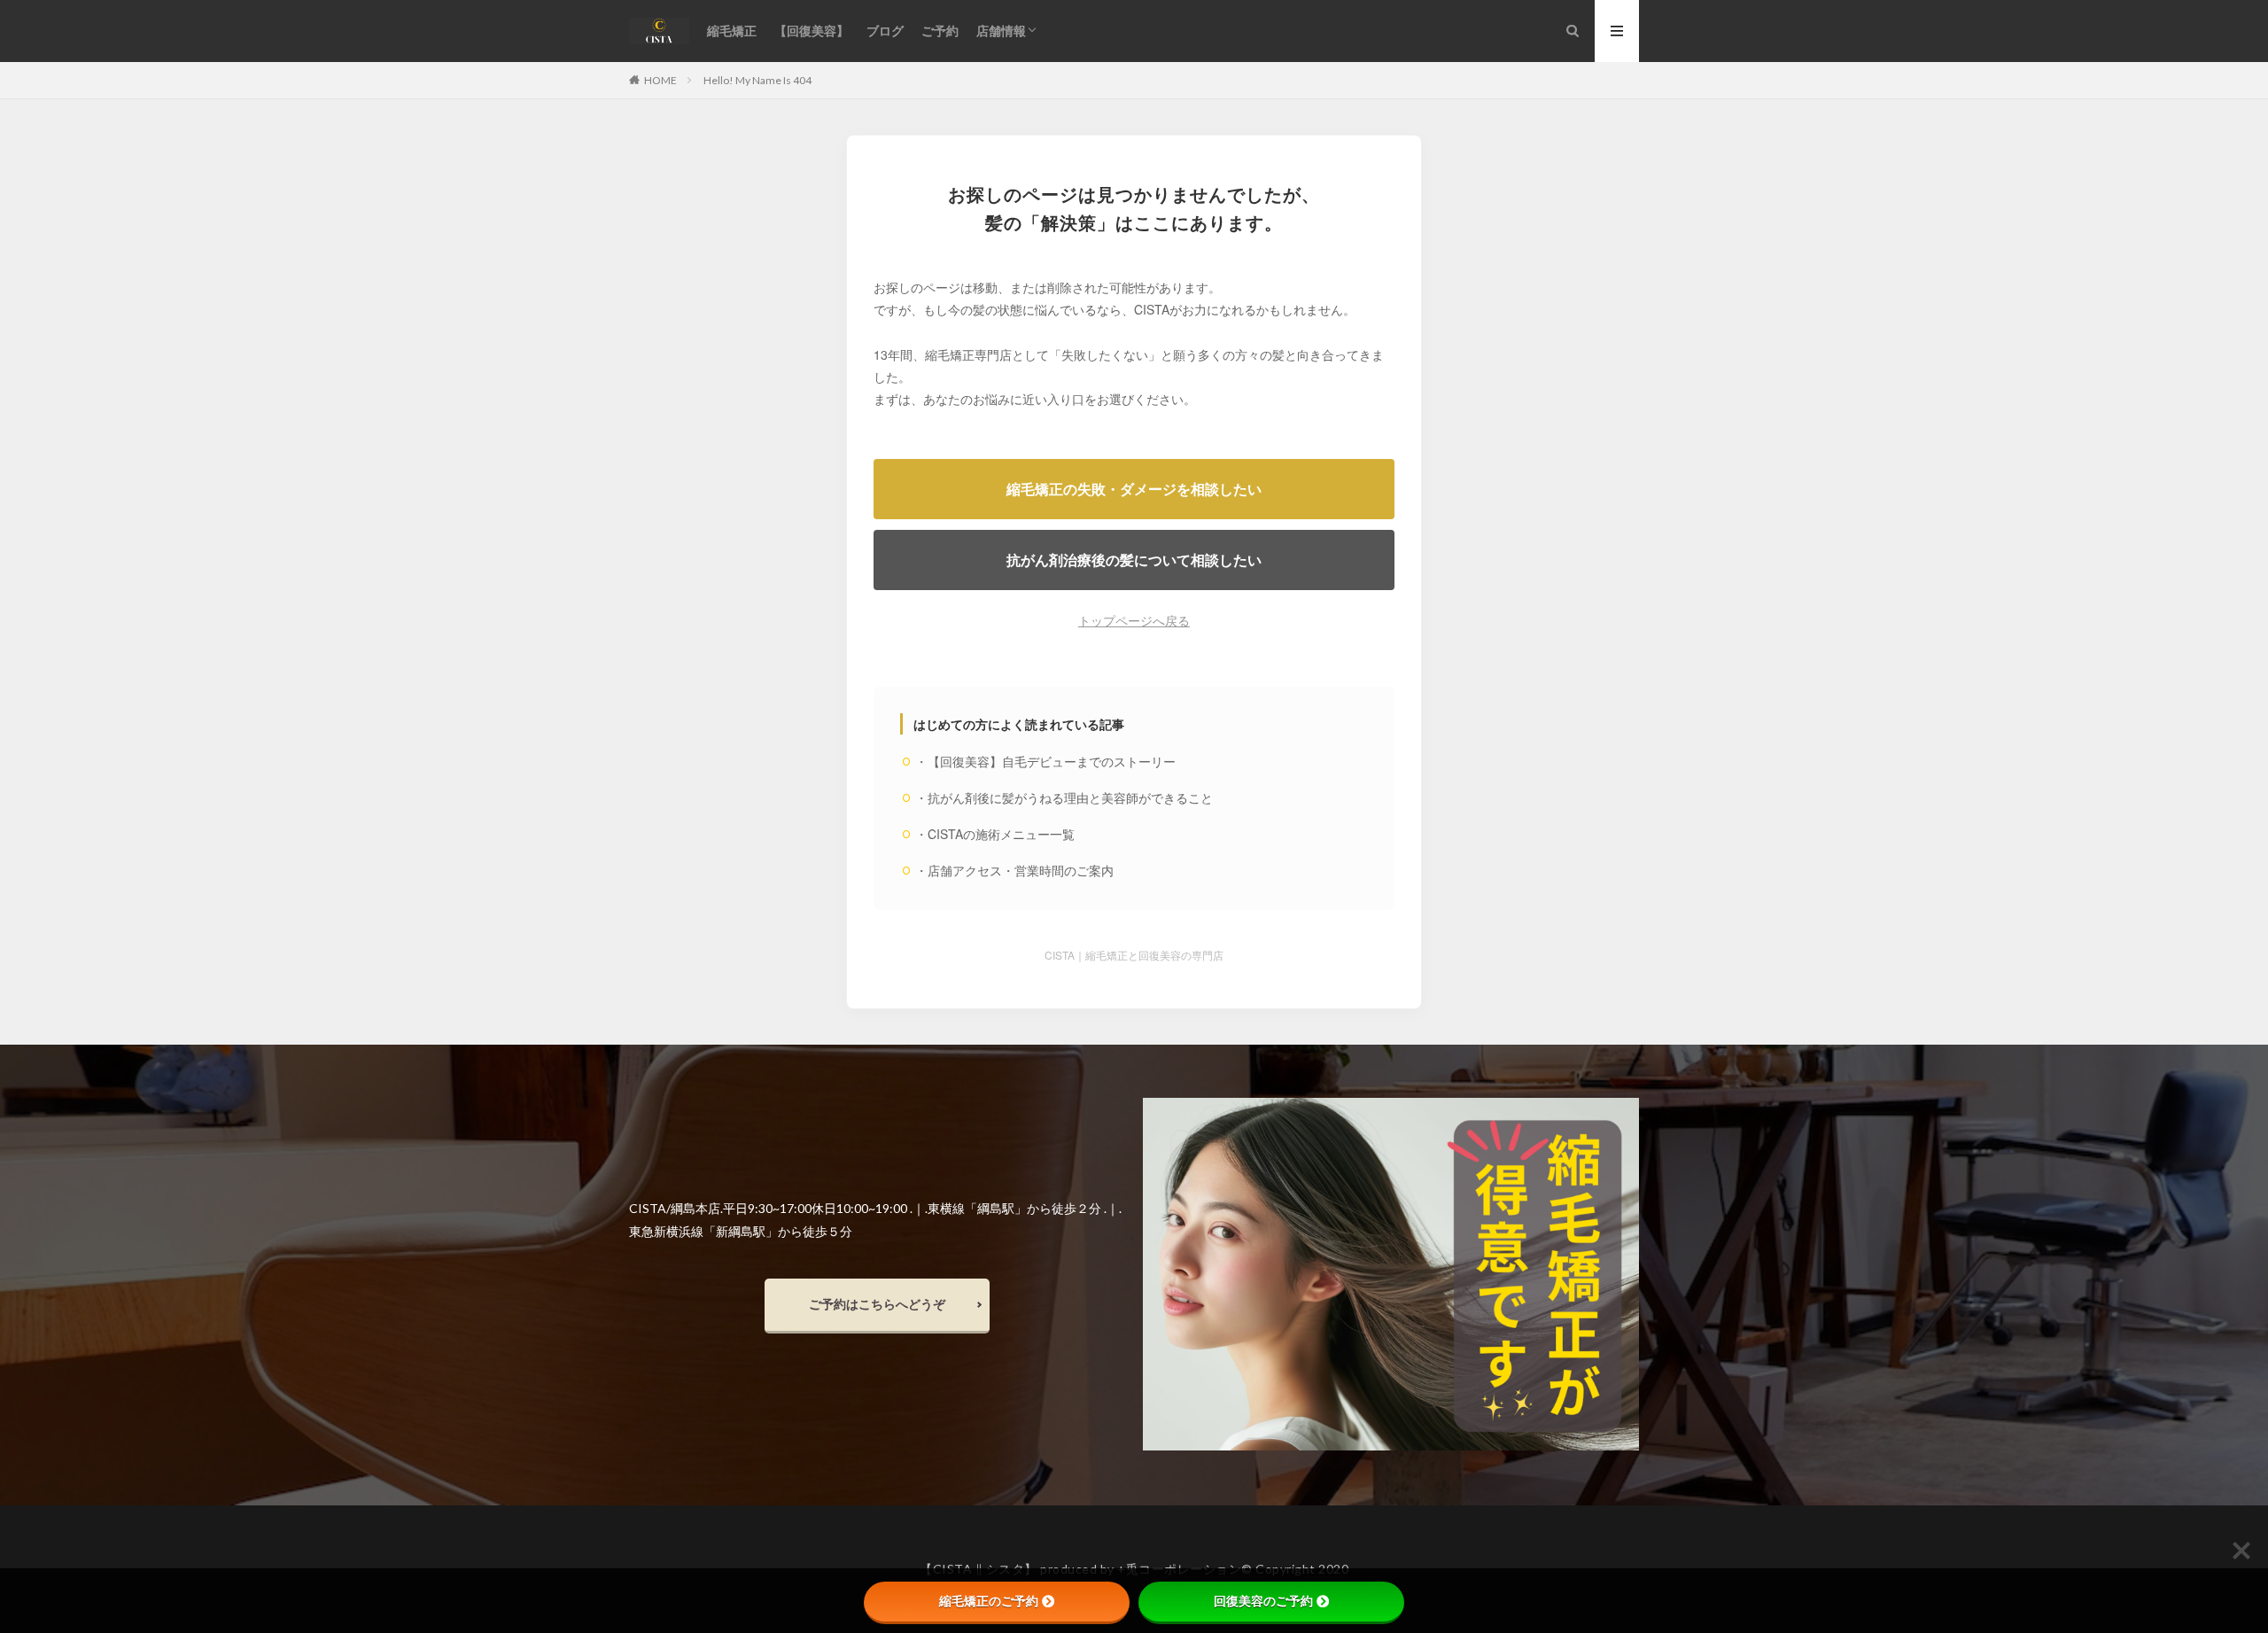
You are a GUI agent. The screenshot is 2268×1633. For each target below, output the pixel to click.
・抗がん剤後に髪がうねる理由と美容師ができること (1064, 797)
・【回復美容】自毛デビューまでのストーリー (1045, 761)
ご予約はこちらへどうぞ (877, 1304)
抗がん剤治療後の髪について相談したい (1134, 560)
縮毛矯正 (732, 31)
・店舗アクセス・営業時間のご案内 (1014, 870)
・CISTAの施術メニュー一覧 (995, 834)
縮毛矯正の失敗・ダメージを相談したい (1134, 489)
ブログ (885, 31)
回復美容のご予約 (1263, 1601)
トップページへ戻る (1134, 620)
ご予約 (940, 31)
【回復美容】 (812, 31)
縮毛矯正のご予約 (989, 1601)
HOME (660, 80)
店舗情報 (1001, 31)
